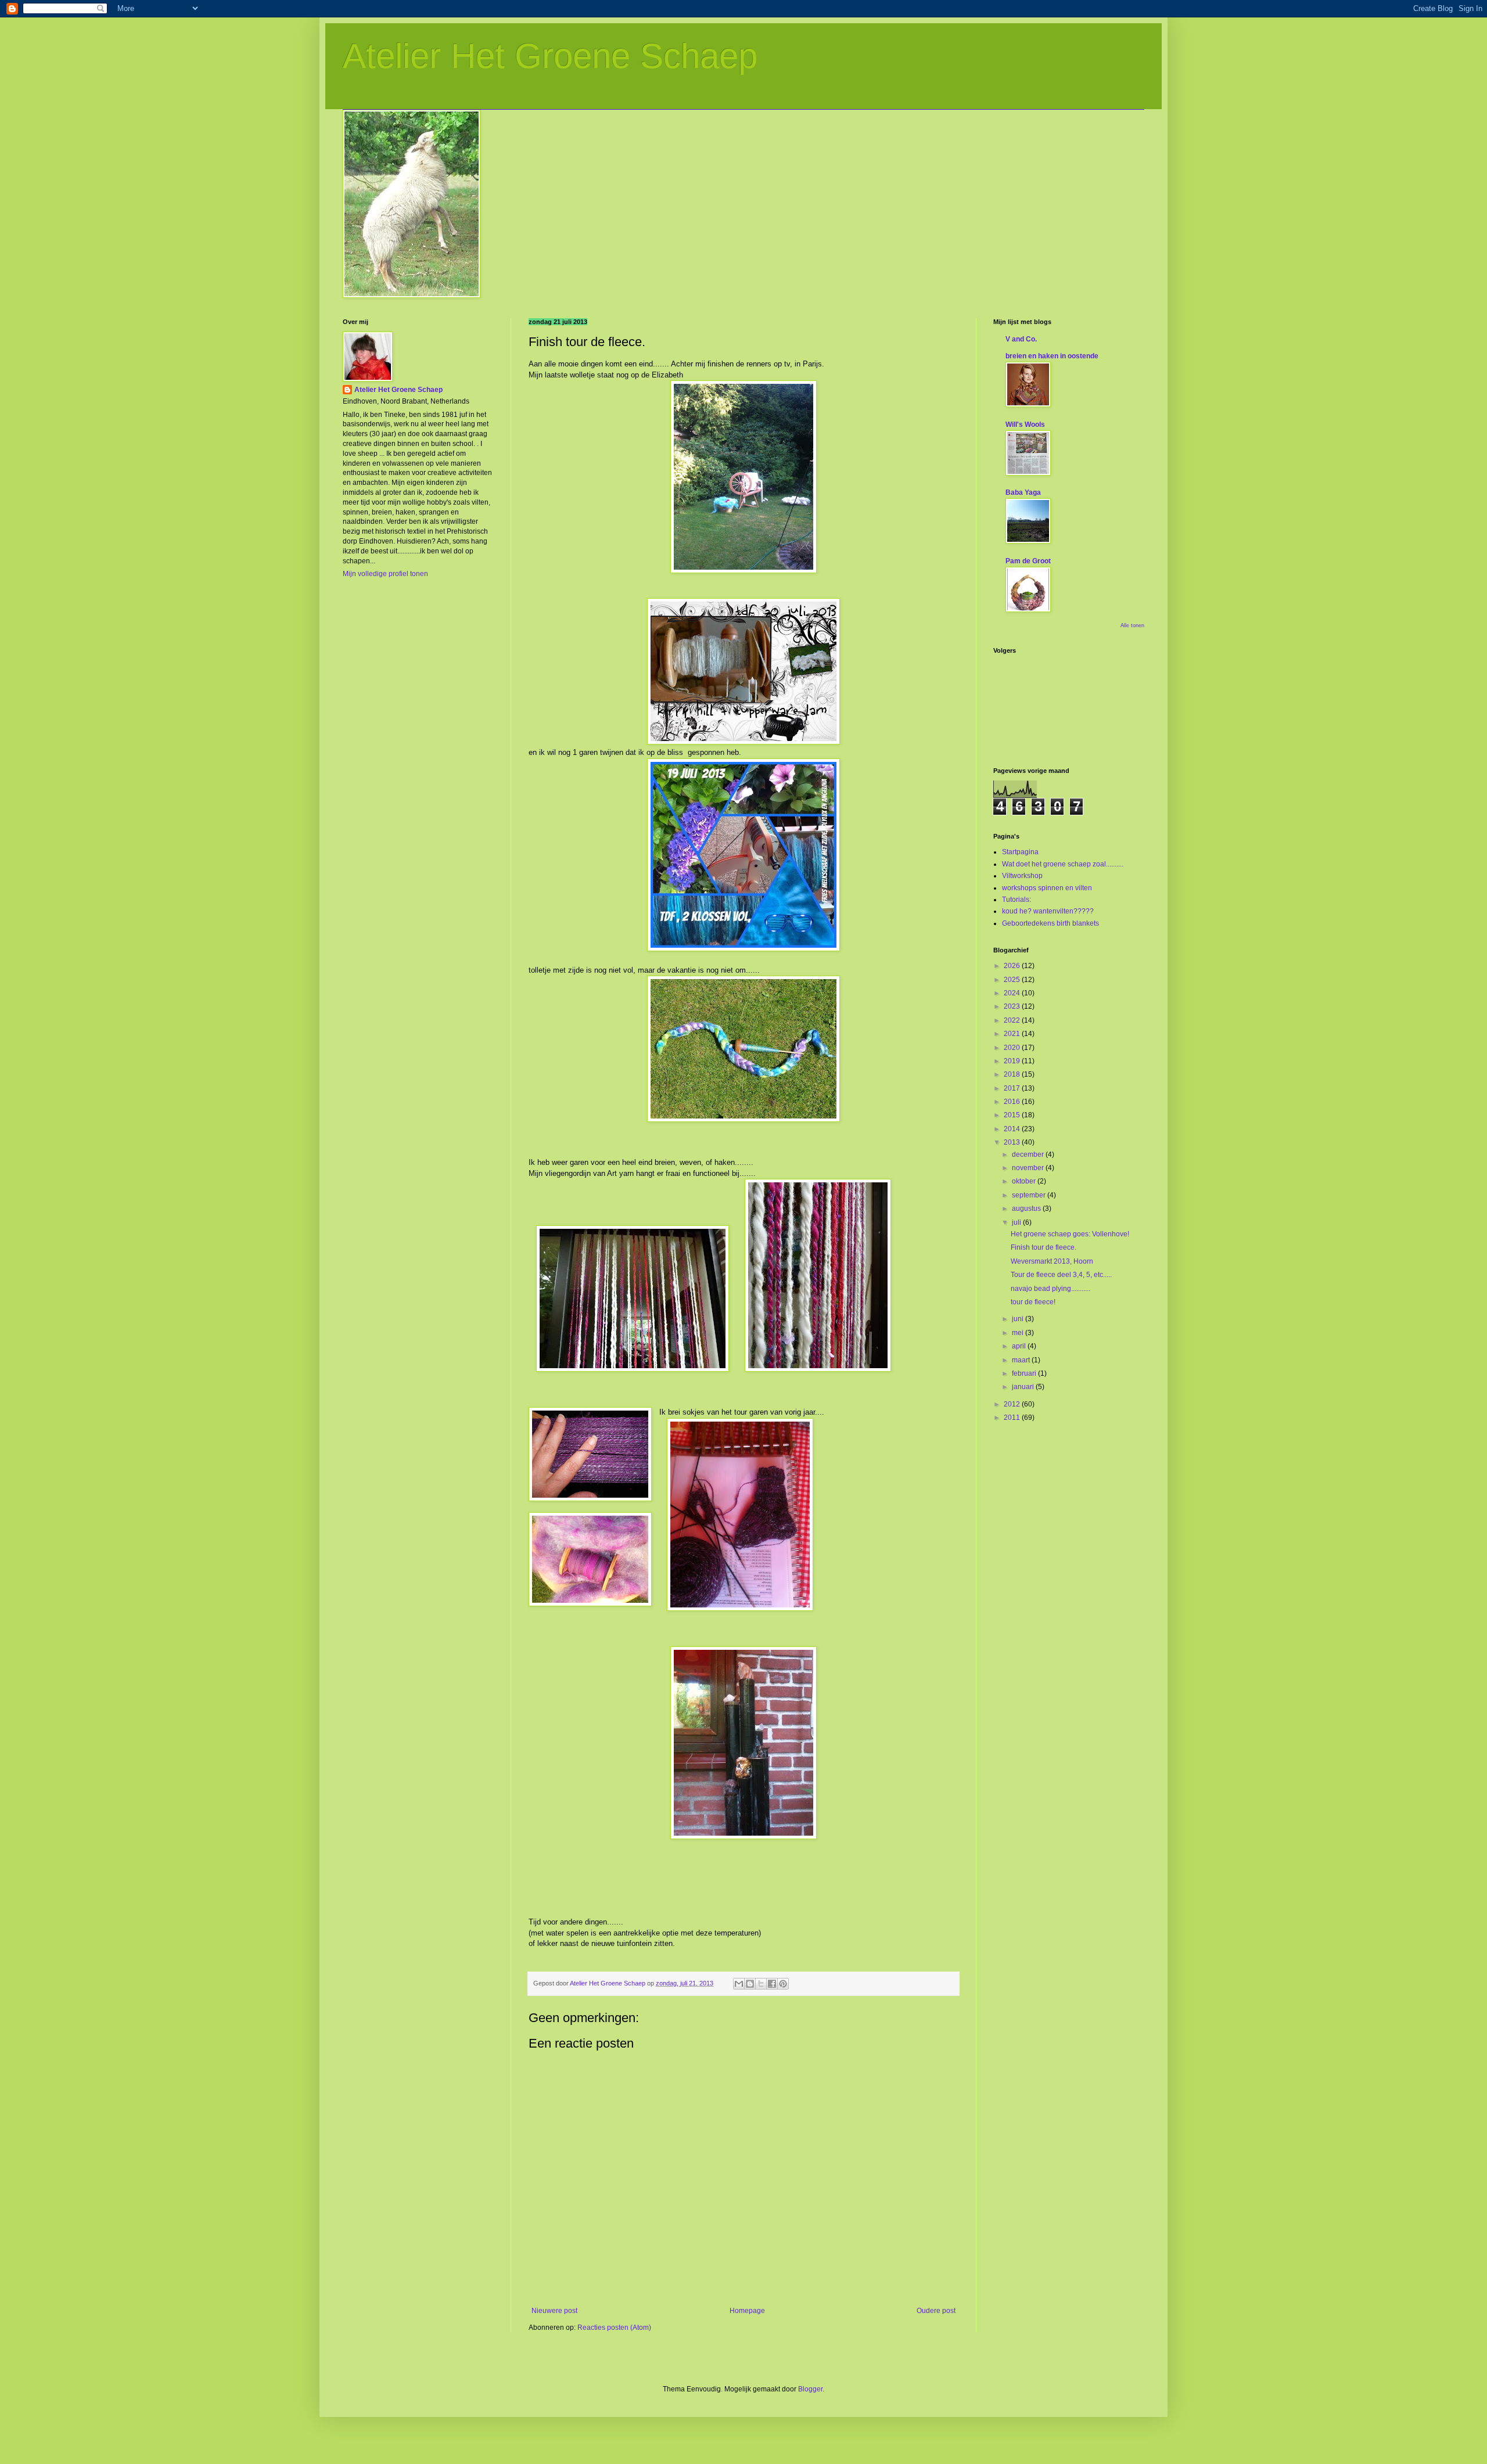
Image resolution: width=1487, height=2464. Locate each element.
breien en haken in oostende (1052, 356)
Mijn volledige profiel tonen (385, 574)
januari (1024, 1387)
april (1020, 1346)
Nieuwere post (554, 2311)
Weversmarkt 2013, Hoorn (1052, 1261)
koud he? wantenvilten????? (1048, 911)
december (1029, 1154)
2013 (1013, 1142)
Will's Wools (1025, 425)
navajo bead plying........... (1050, 1289)
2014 (1013, 1129)
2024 (1013, 993)
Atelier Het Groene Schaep (550, 56)
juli (1017, 1222)
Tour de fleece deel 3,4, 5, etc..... (1061, 1275)
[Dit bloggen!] (750, 1984)
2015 (1013, 1115)
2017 (1013, 1088)
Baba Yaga (1023, 492)
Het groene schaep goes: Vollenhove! (1070, 1234)
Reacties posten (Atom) (614, 2328)
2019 (1013, 1061)
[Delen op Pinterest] (783, 1984)
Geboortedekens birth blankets (1050, 923)
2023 (1013, 1006)
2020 (1013, 1048)
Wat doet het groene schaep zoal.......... (1063, 864)
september (1030, 1195)
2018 (1013, 1074)
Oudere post (936, 2311)
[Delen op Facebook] (772, 1984)
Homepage (747, 2311)
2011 (1013, 1418)
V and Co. (1021, 339)
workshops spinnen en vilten (1047, 888)
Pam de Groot (1028, 561)
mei (1019, 1333)
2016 (1013, 1102)
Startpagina (1020, 852)
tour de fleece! (1033, 1302)
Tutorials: (1017, 900)
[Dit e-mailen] (739, 1984)
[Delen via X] (761, 1984)
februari (1025, 1373)
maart (1022, 1360)
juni (1019, 1319)
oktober (1025, 1181)
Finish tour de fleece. (1044, 1247)
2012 (1013, 1404)
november (1029, 1168)
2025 (1013, 980)
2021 (1013, 1034)
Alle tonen (1132, 625)
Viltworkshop (1022, 876)
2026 (1013, 966)
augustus (1027, 1208)
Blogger (810, 2389)
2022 (1013, 1020)
